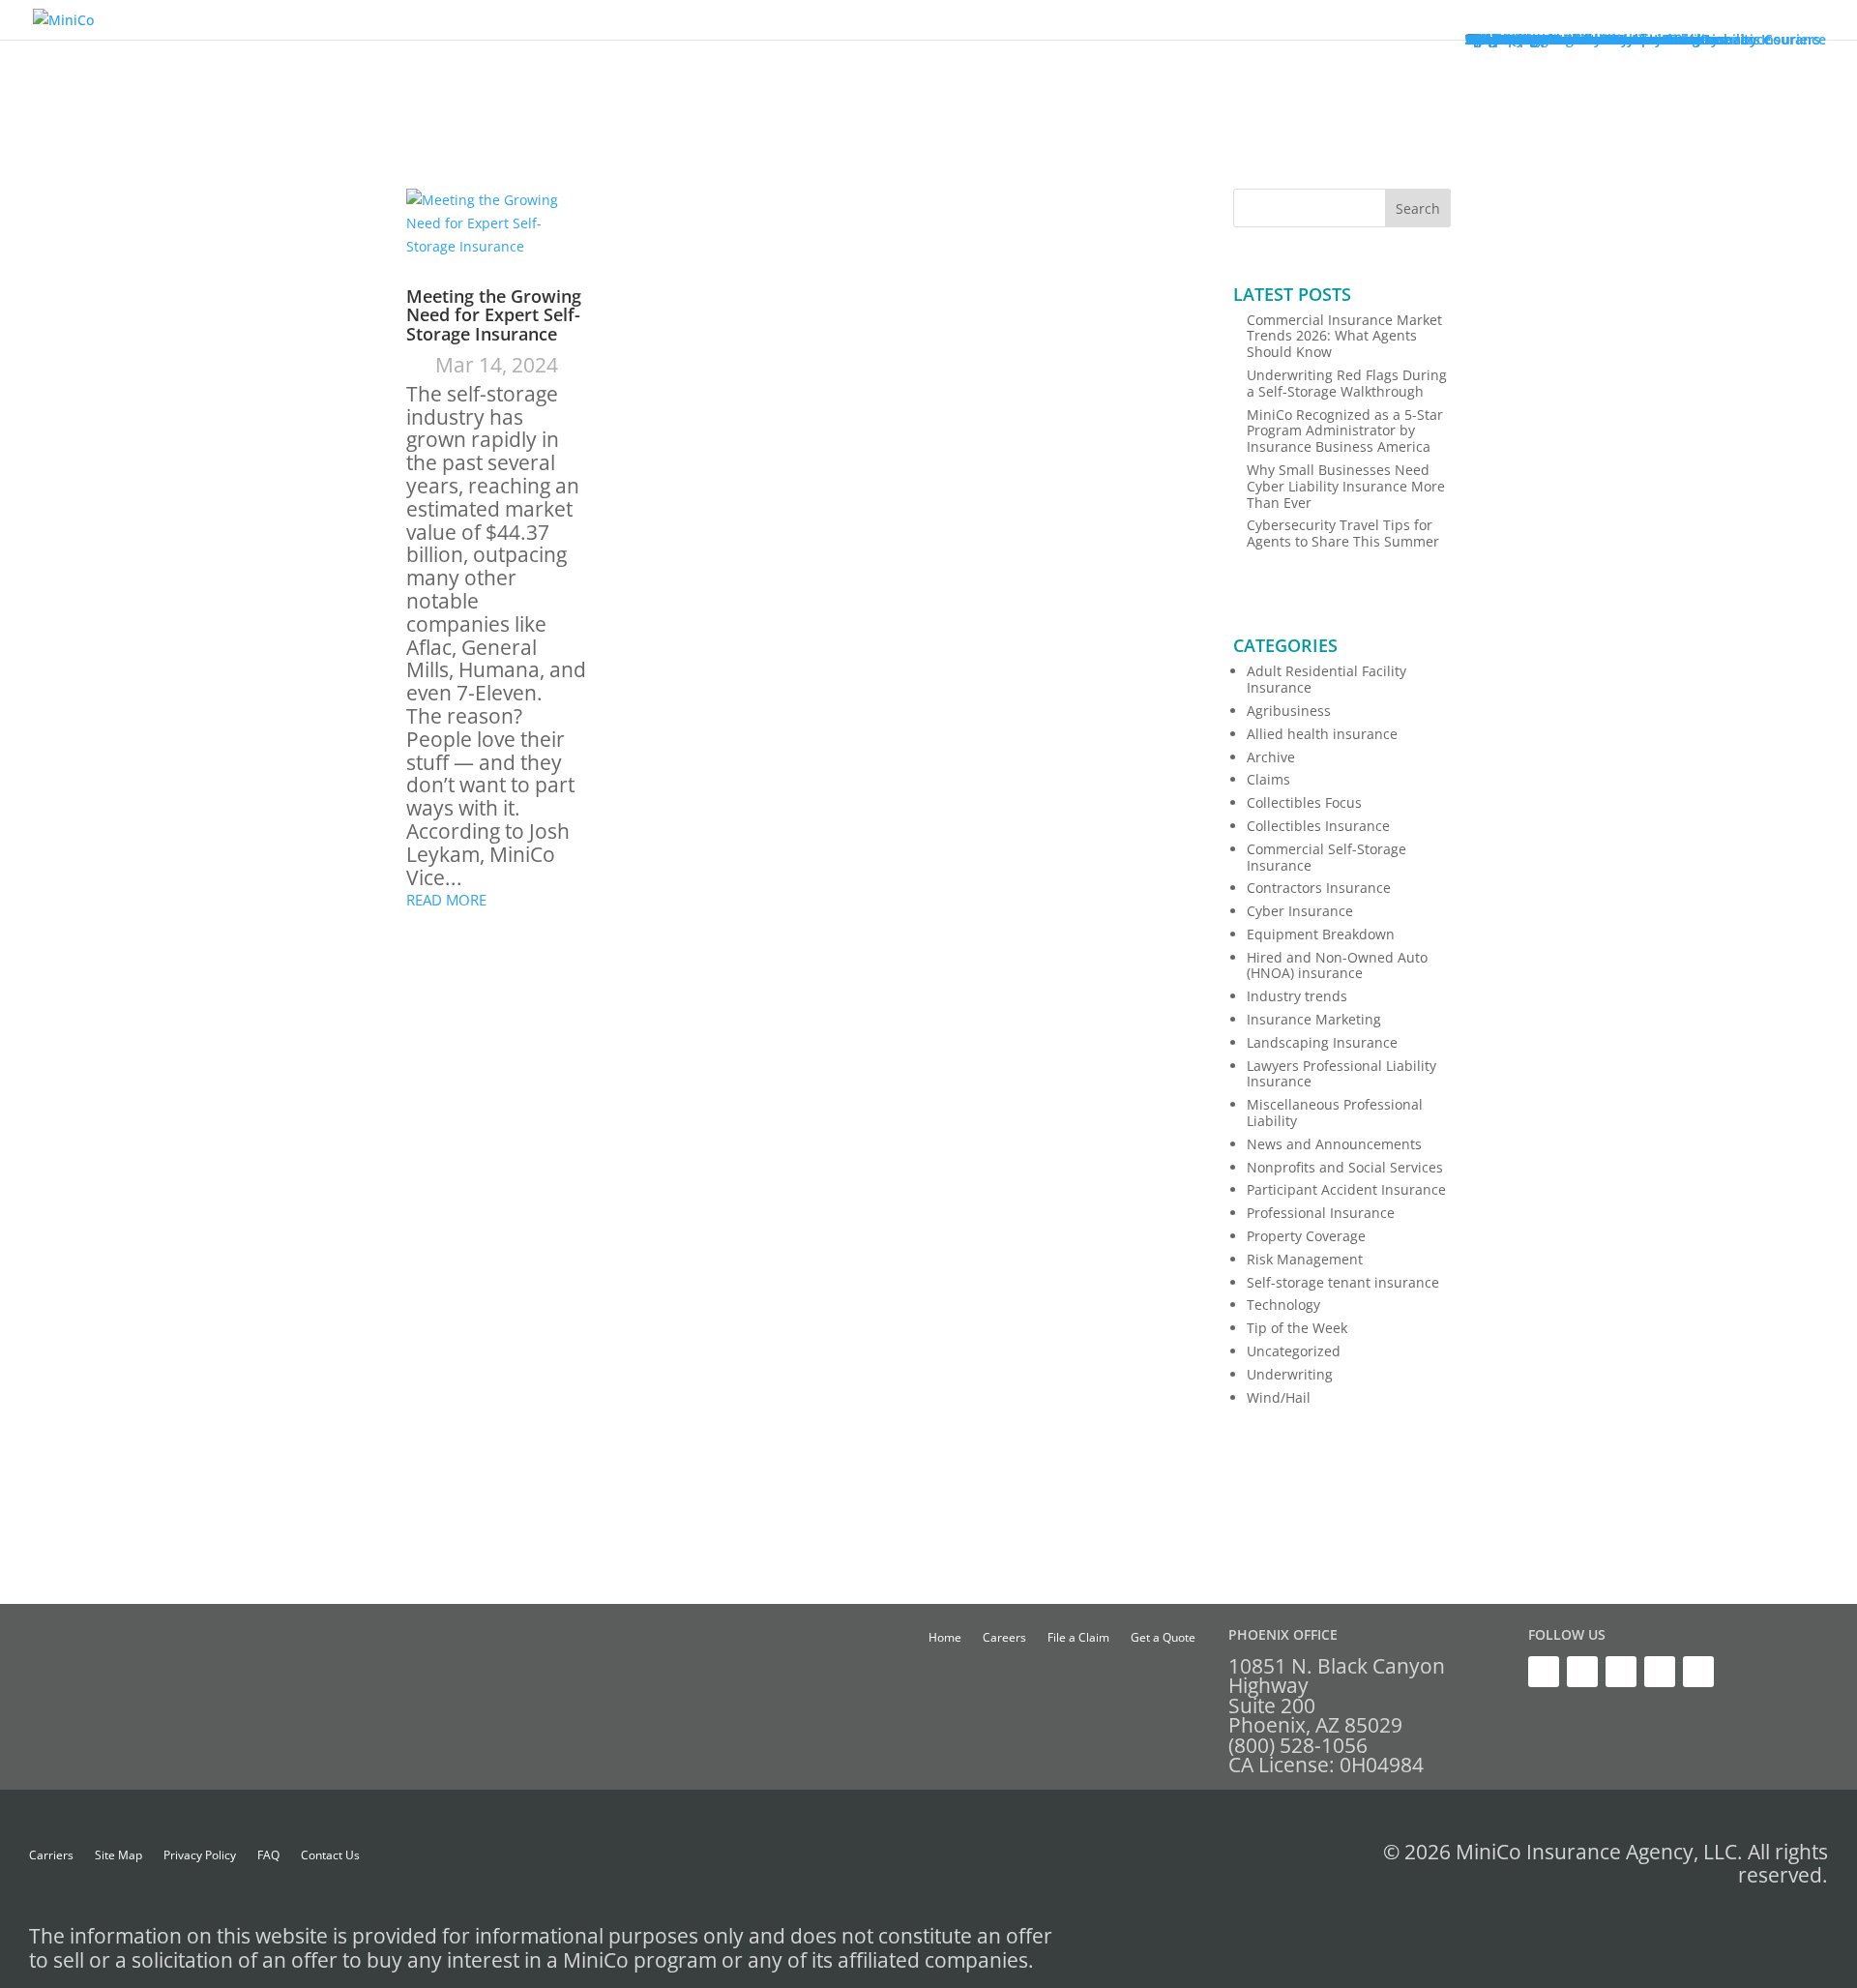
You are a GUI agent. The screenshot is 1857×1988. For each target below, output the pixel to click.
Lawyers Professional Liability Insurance (1341, 1074)
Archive (1271, 757)
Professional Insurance (1321, 1213)
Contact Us (330, 1856)
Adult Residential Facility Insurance (1326, 679)
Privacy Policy (200, 1856)
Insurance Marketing (1314, 1019)
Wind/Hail (1279, 1397)
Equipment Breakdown (1321, 934)
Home (945, 1638)
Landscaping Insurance (1322, 1042)
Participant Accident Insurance (1346, 1189)
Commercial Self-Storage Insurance (1326, 857)
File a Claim (1078, 1638)
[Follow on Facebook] (1698, 1672)
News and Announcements (1334, 1144)
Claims (1268, 779)
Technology (1283, 1305)
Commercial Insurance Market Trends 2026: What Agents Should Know (1344, 336)
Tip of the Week (1297, 1328)
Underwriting (1290, 1374)
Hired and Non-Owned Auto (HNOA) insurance (1337, 965)
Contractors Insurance (1319, 888)
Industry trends (1297, 996)
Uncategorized (1294, 1351)
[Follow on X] (1544, 1672)
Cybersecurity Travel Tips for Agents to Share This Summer (1343, 533)
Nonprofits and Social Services (1345, 1167)
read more (446, 900)
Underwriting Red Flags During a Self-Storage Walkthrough (1347, 383)
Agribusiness (1289, 711)
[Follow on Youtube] (1621, 1672)
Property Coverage (1306, 1236)
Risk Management (1305, 1259)
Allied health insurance (1322, 734)
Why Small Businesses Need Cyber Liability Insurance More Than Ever (1346, 486)
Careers (1004, 1638)
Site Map (118, 1856)
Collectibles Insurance (1318, 826)
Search (1418, 208)
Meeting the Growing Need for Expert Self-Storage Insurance (494, 315)
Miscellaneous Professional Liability (1335, 1113)
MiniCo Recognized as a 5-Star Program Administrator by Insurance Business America (1345, 431)
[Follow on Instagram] (1660, 1672)
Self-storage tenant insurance (1343, 1282)
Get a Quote (1163, 1638)
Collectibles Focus (1304, 802)
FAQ (268, 1856)
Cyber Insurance (1300, 911)
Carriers (51, 1856)
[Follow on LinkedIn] (1582, 1672)
